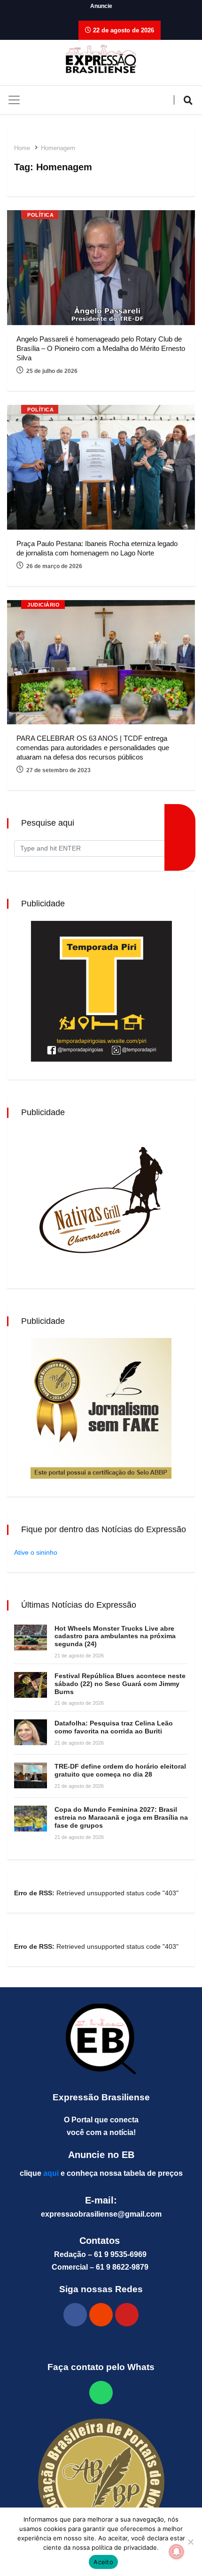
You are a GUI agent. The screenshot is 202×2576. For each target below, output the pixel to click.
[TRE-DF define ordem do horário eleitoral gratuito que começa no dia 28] (31, 1775)
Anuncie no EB (101, 2155)
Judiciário (44, 605)
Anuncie (101, 6)
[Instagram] (101, 2315)
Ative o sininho (36, 1552)
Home (22, 148)
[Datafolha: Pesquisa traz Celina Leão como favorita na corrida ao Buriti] (31, 1732)
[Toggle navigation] (14, 100)
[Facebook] (75, 2315)
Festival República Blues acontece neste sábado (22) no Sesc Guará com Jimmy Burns (120, 1684)
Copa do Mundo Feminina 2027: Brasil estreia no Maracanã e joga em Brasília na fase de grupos (121, 1817)
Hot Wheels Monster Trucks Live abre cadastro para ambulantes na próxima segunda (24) (115, 1636)
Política (40, 215)
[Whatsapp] (101, 2393)
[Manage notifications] (177, 2552)
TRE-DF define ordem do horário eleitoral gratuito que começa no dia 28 (120, 1770)
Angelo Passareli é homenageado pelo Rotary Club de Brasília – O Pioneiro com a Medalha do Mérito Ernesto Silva (101, 348)
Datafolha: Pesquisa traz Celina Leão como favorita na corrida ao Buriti (114, 1727)
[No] (190, 2542)
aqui (51, 2173)
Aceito (103, 2562)
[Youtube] (127, 2315)
